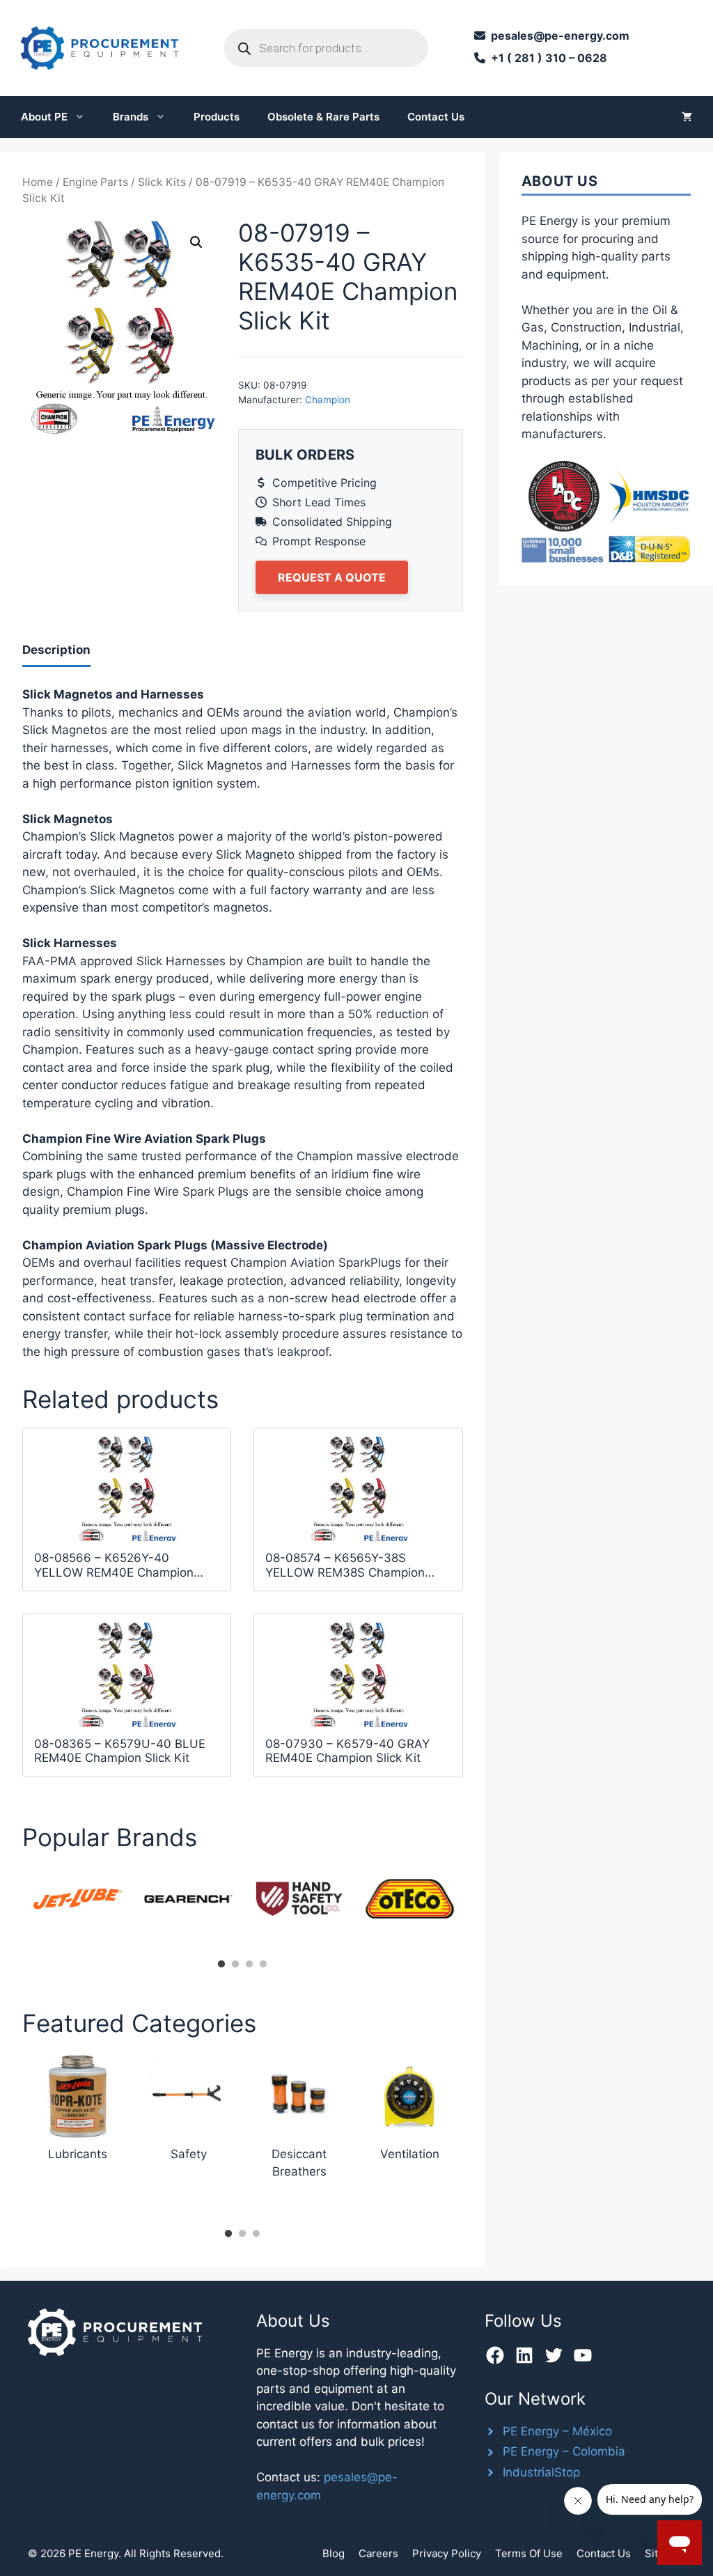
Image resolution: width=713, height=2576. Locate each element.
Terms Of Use (529, 2553)
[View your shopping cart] (687, 117)
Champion (328, 400)
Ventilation (410, 2154)
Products (217, 117)
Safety (189, 2154)
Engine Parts (95, 182)
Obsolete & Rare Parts (323, 117)
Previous (12, 1910)
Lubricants (78, 2154)
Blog (334, 2553)
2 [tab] (235, 1965)
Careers (378, 2553)
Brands (131, 117)
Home (38, 182)
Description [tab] (56, 650)
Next (473, 1910)
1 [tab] (221, 1965)
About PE (44, 117)
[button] (196, 242)
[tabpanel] (78, 1899)
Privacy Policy (447, 2553)
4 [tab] (263, 1965)
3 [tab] (249, 1965)
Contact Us (436, 117)
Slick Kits (162, 182)
